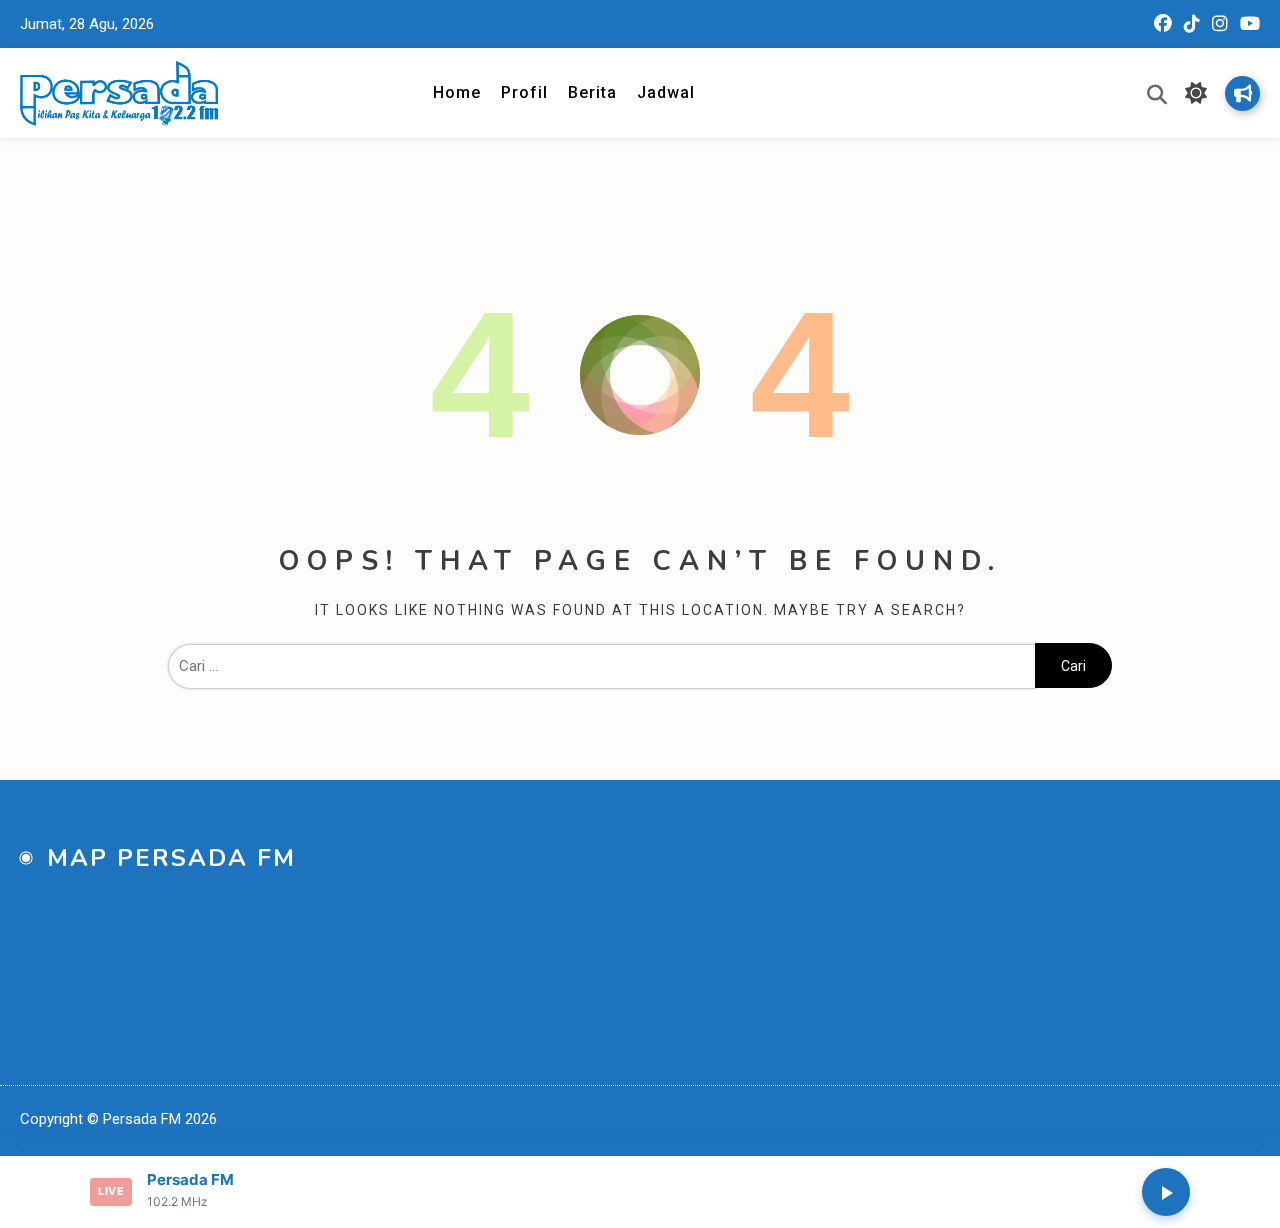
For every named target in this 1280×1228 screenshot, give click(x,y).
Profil (524, 92)
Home (457, 92)
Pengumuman (1242, 93)
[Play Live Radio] (1166, 1192)
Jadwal (666, 92)
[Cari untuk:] (601, 666)
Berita (592, 92)
